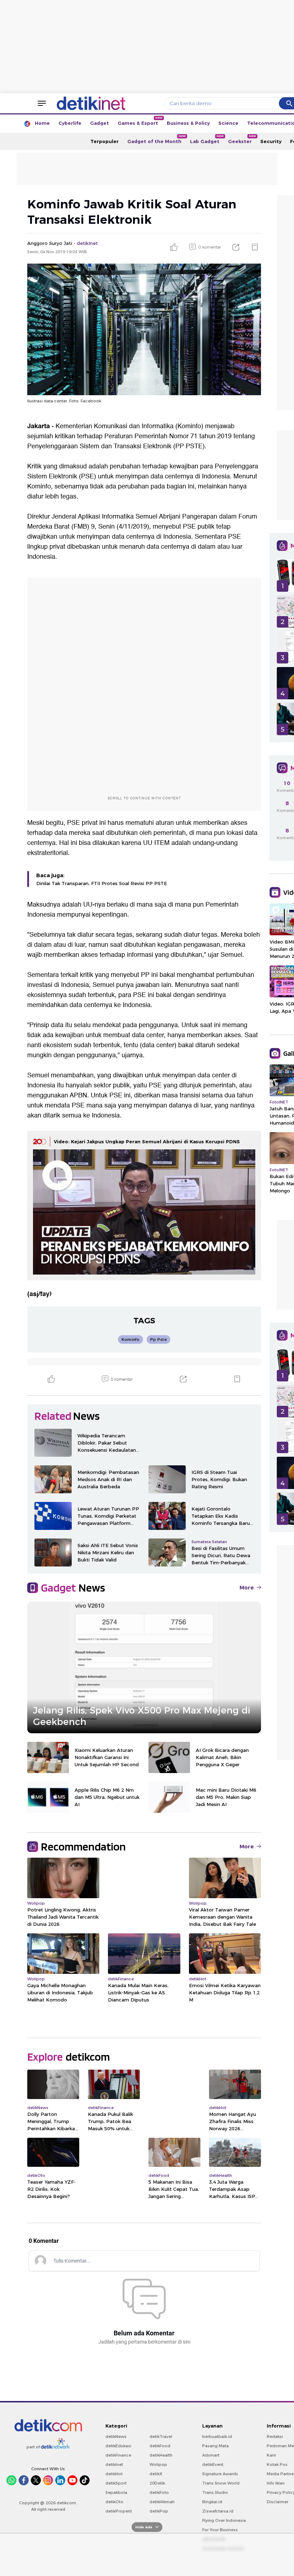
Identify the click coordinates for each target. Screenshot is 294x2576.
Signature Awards (220, 2474)
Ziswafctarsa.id (218, 2511)
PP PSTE (189, 446)
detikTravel (161, 2436)
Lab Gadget (207, 139)
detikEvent (213, 2464)
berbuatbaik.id (217, 2436)
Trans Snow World (221, 2483)
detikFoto (159, 2492)
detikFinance (118, 2455)
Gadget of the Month (157, 139)
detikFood (160, 2446)
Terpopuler (105, 141)
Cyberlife (70, 123)
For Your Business (220, 2530)
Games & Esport (140, 121)
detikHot (114, 2474)
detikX (156, 2474)
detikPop (159, 2511)
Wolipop (158, 2464)
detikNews (116, 2436)
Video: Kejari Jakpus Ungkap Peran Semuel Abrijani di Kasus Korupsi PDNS (147, 1142)
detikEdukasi (118, 2446)
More (247, 1588)
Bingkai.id (212, 2502)
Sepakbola (116, 2492)
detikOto (114, 2502)
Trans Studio (215, 2492)
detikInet (114, 2464)
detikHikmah (162, 2502)
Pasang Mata (215, 2446)
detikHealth (161, 2455)
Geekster (242, 139)
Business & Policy (188, 123)
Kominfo (189, 426)
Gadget (99, 123)
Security (271, 141)
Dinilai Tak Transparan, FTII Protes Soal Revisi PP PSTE (102, 883)
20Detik (157, 2483)
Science (228, 123)
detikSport (116, 2483)
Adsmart (211, 2455)
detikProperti (119, 2511)
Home (42, 123)
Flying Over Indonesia (224, 2520)
